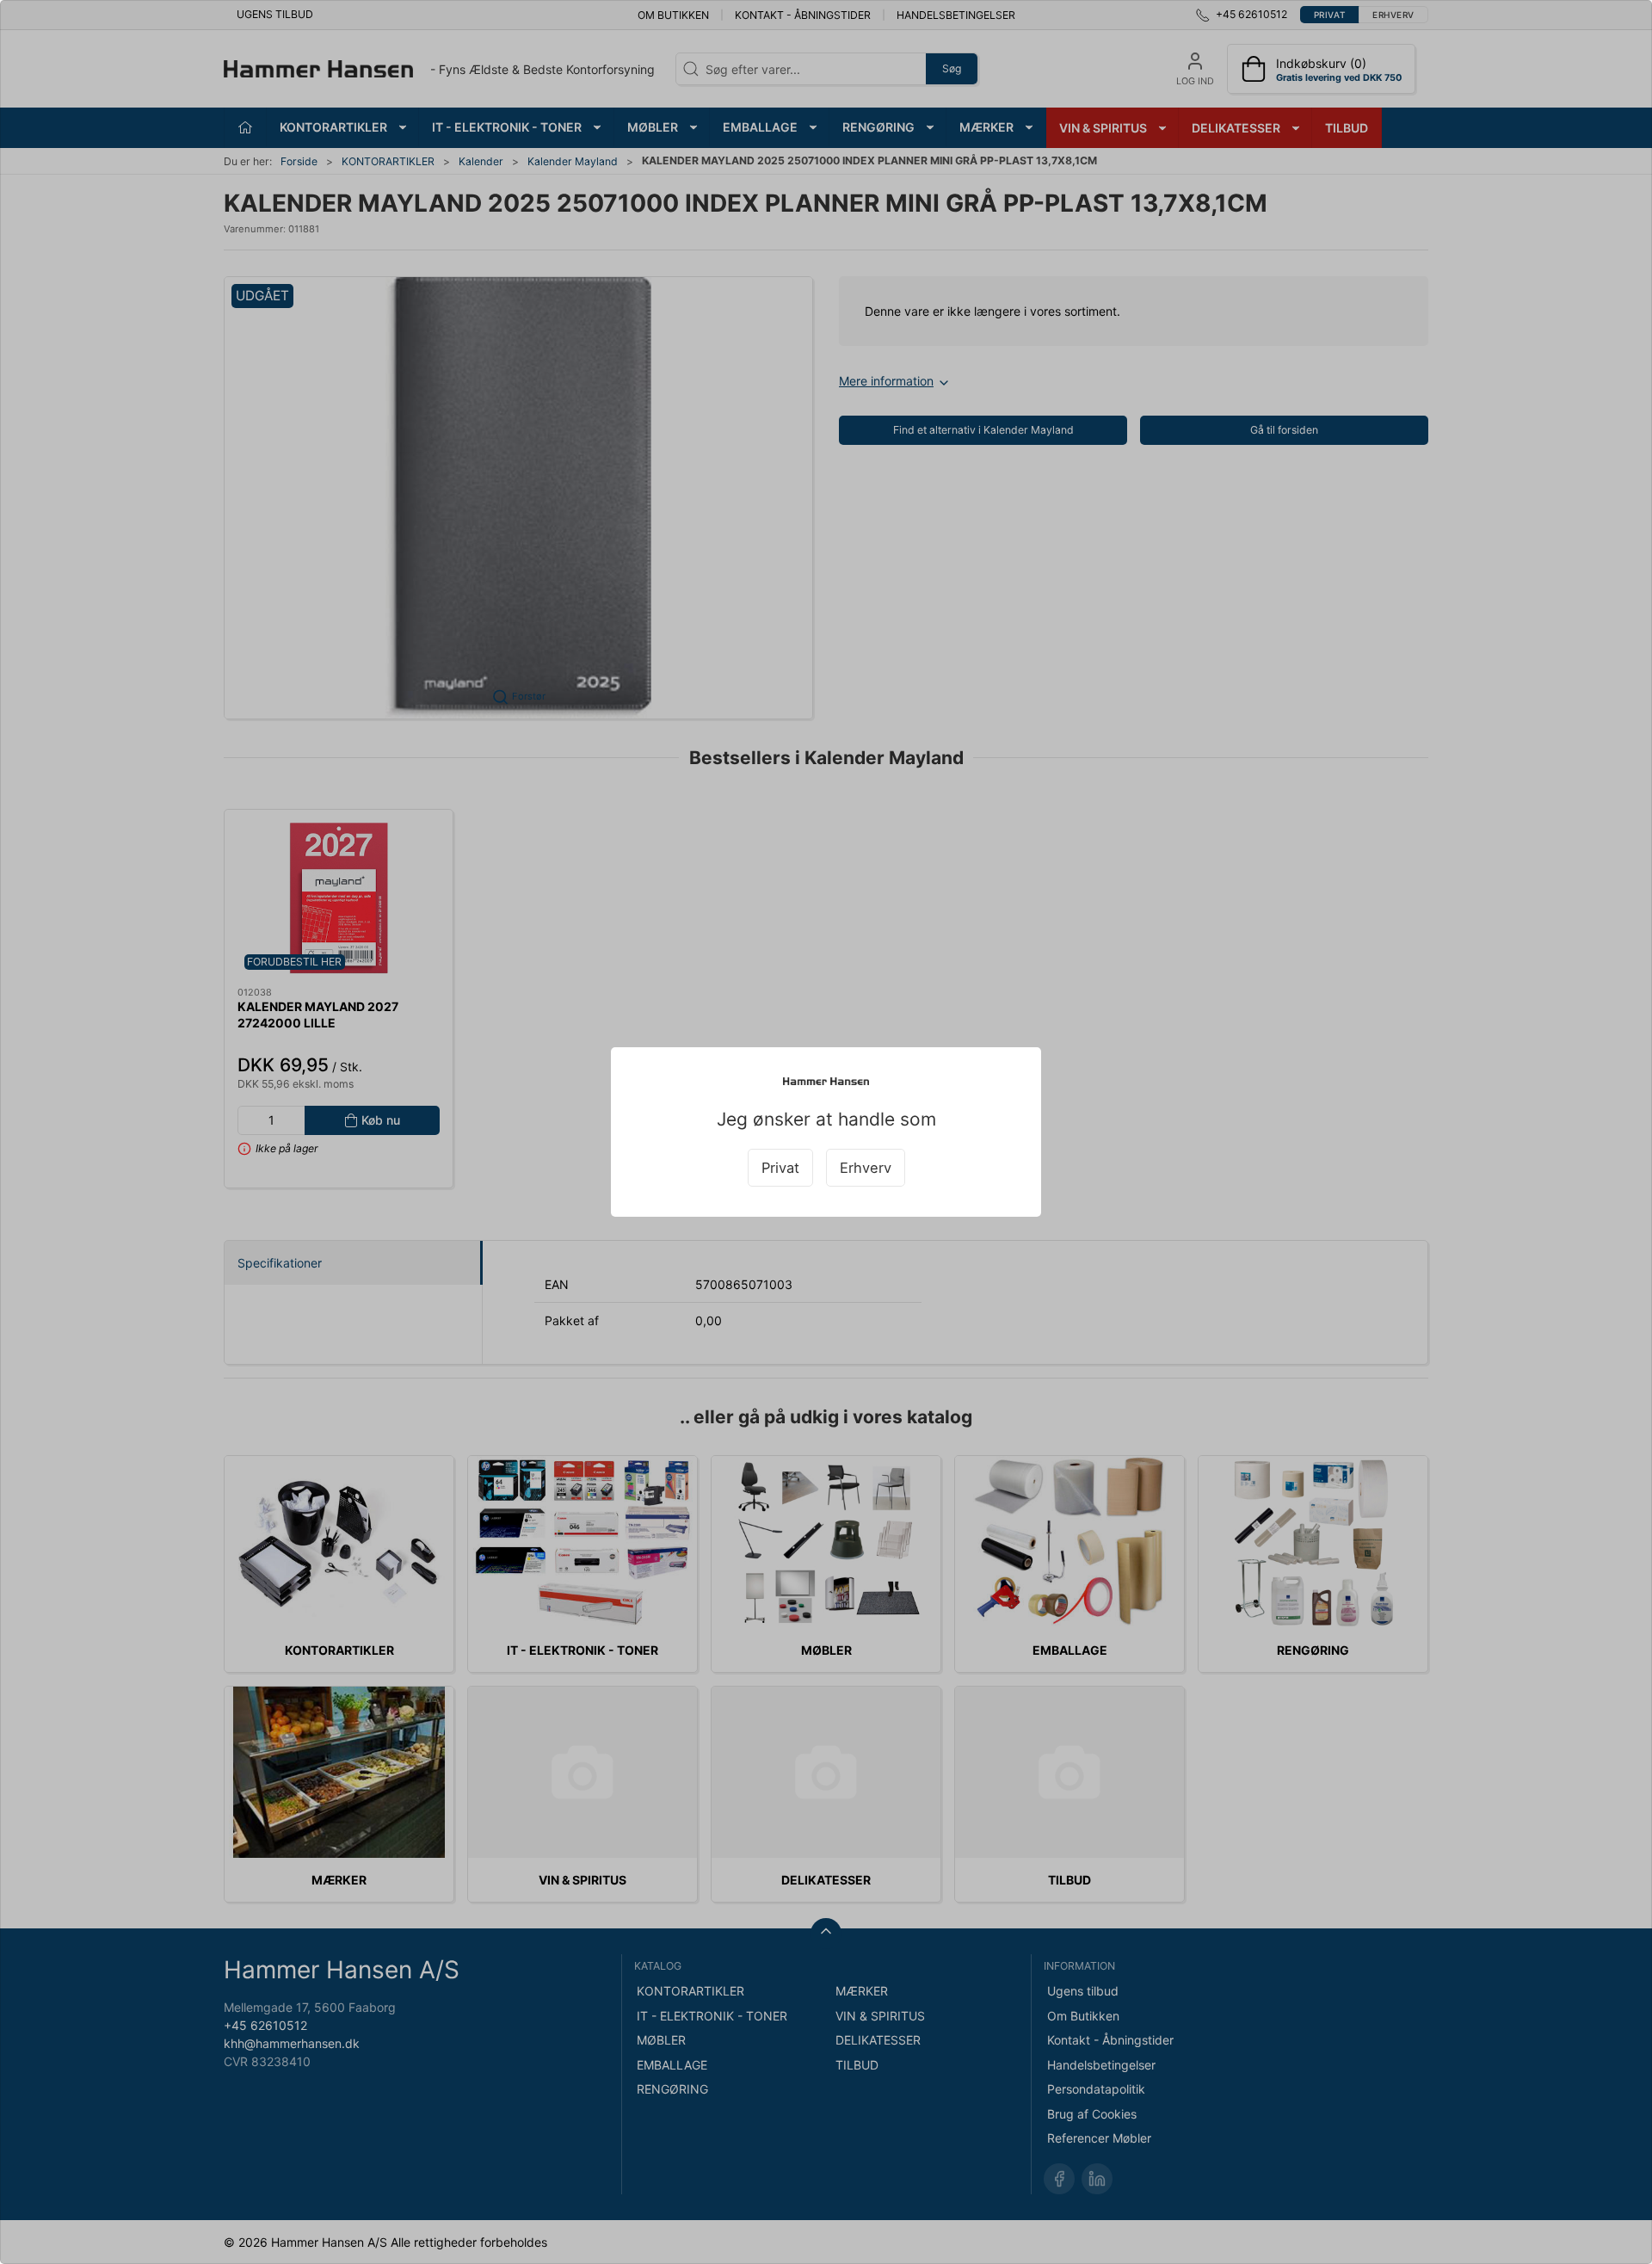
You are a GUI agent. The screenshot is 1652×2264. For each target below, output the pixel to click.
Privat (780, 1168)
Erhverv (866, 1168)
